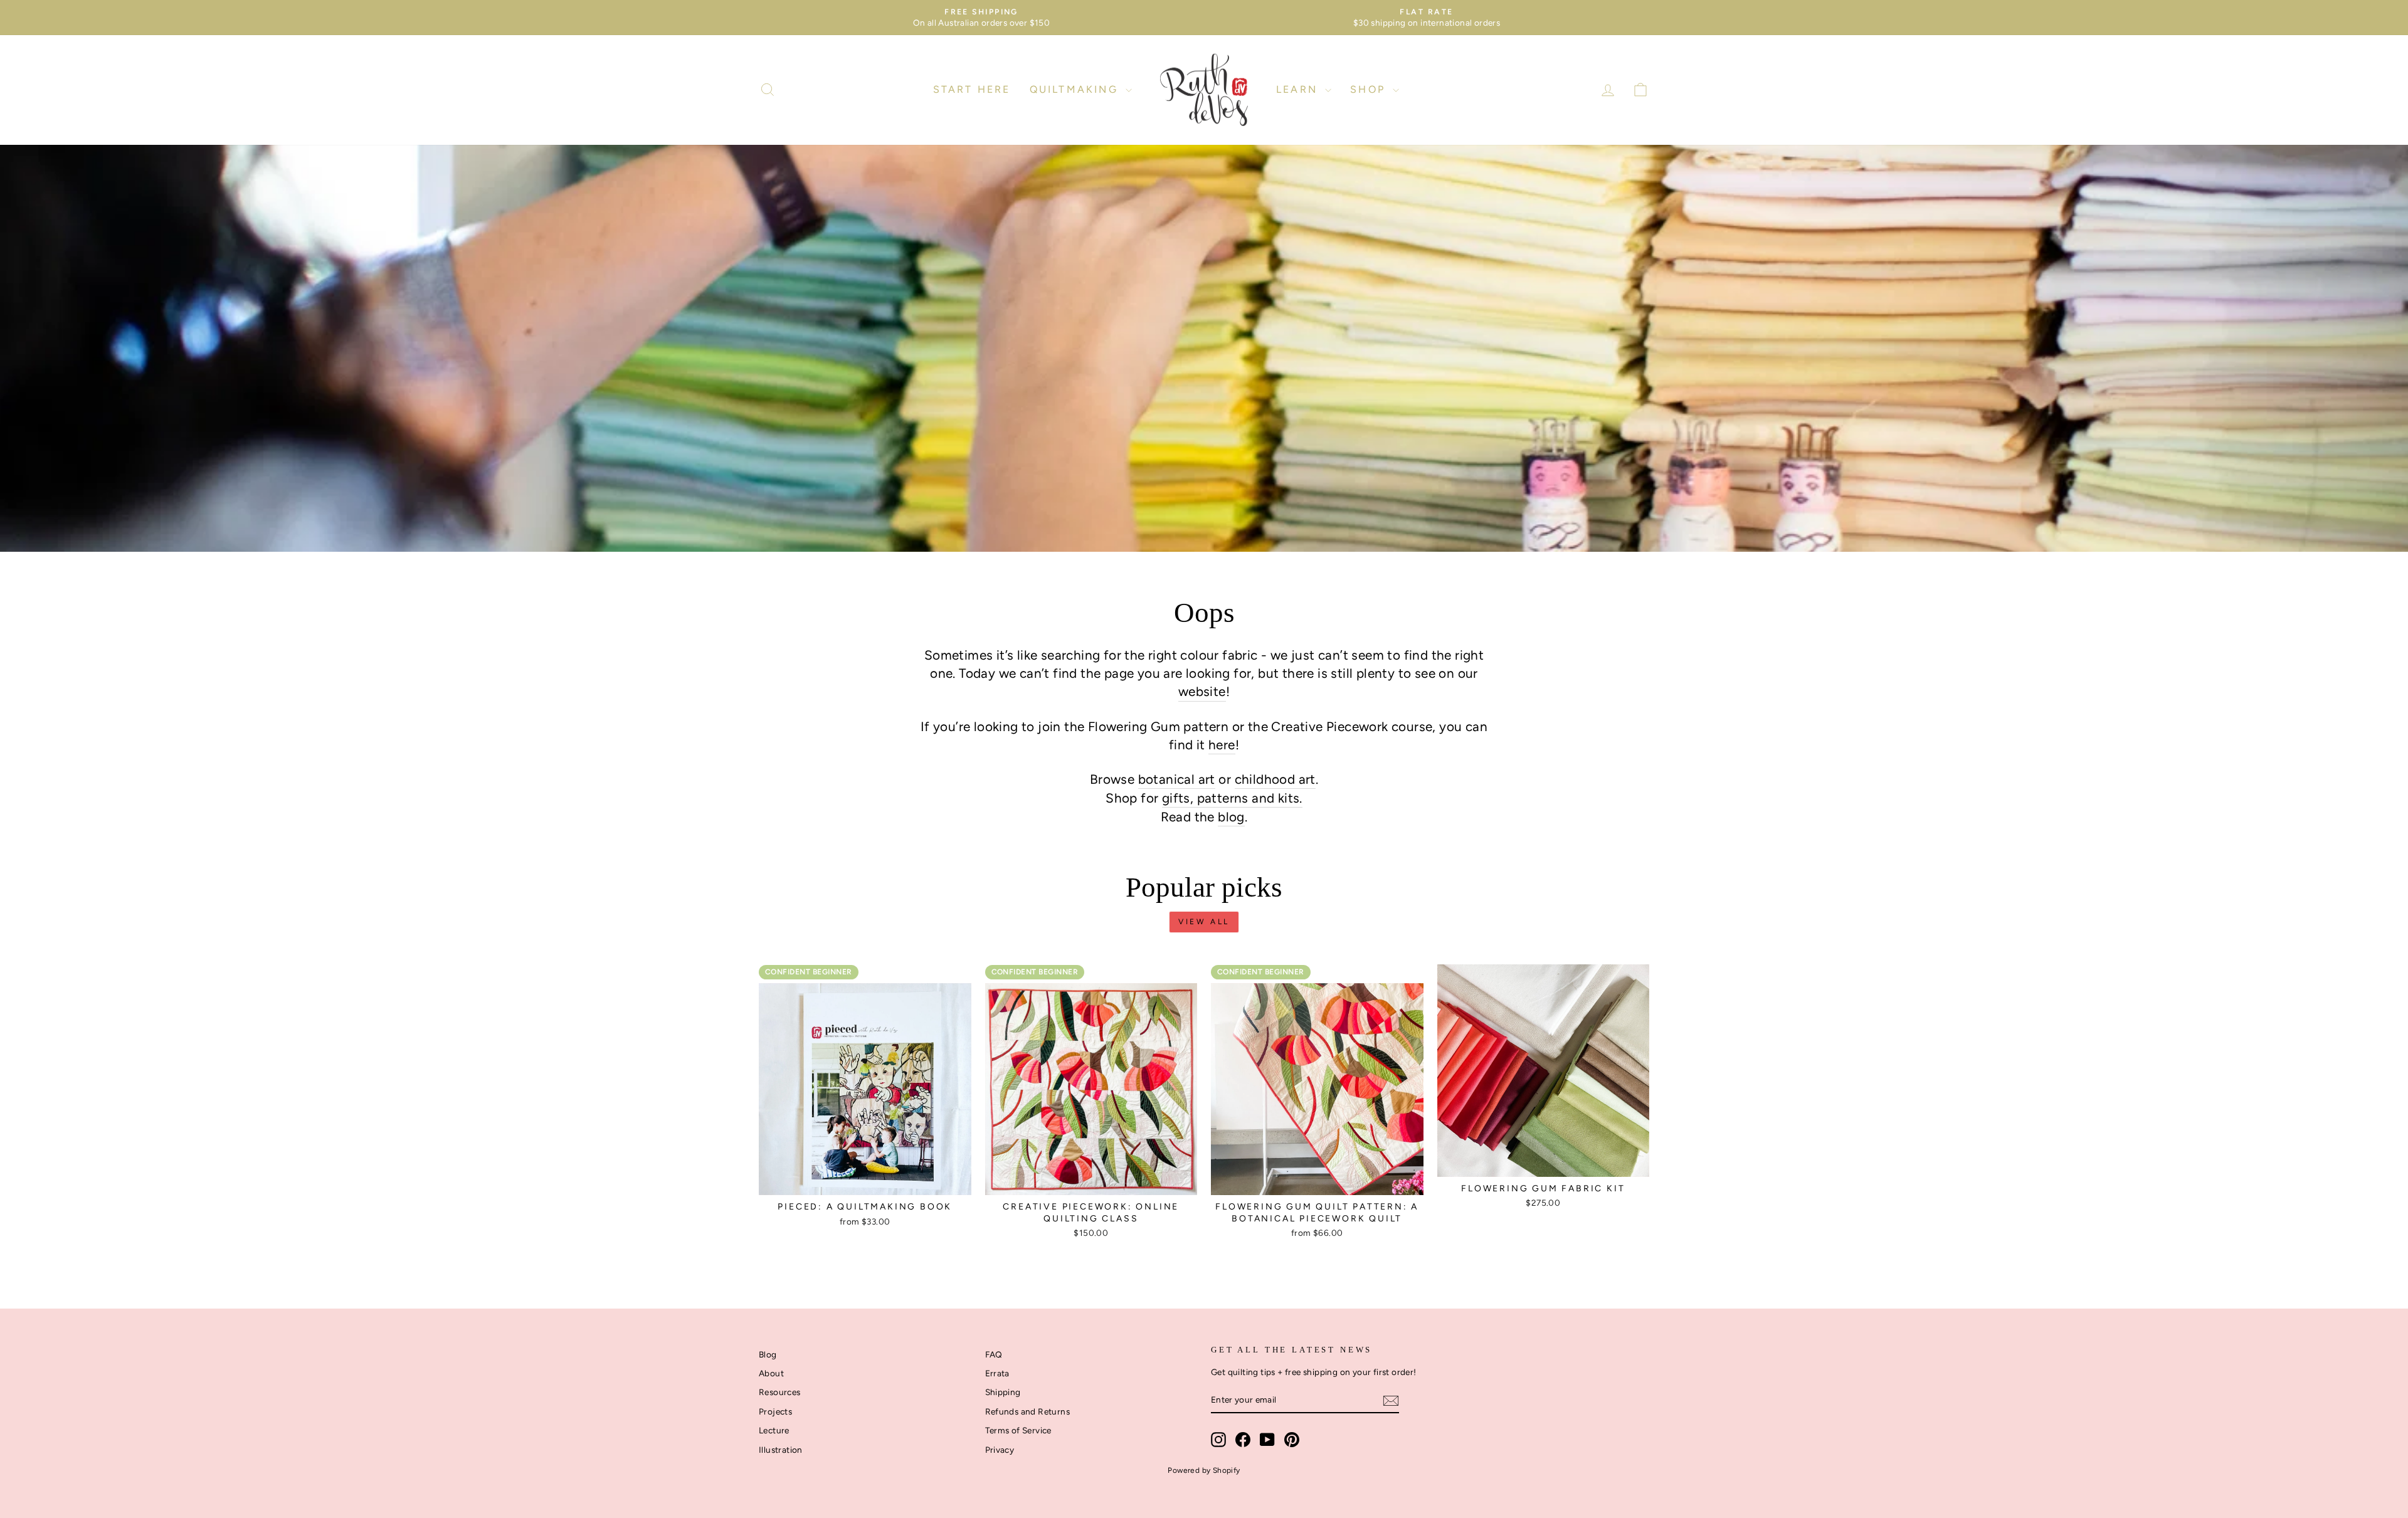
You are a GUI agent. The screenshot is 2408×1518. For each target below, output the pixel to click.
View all (1204, 922)
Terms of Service (1018, 1430)
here (1222, 745)
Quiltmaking (1076, 89)
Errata (997, 1373)
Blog (768, 1354)
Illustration (781, 1450)
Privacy (1000, 1450)
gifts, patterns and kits (1231, 798)
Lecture (774, 1430)
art (1205, 779)
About (771, 1373)
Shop (1370, 89)
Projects (775, 1411)
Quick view (865, 1181)
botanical (1167, 779)
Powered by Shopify (1204, 1470)
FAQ (994, 1354)
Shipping (1003, 1392)
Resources (780, 1392)
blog (1231, 817)
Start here (972, 89)
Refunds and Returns (1028, 1411)
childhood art (1275, 779)
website (1202, 691)
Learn (1299, 89)
